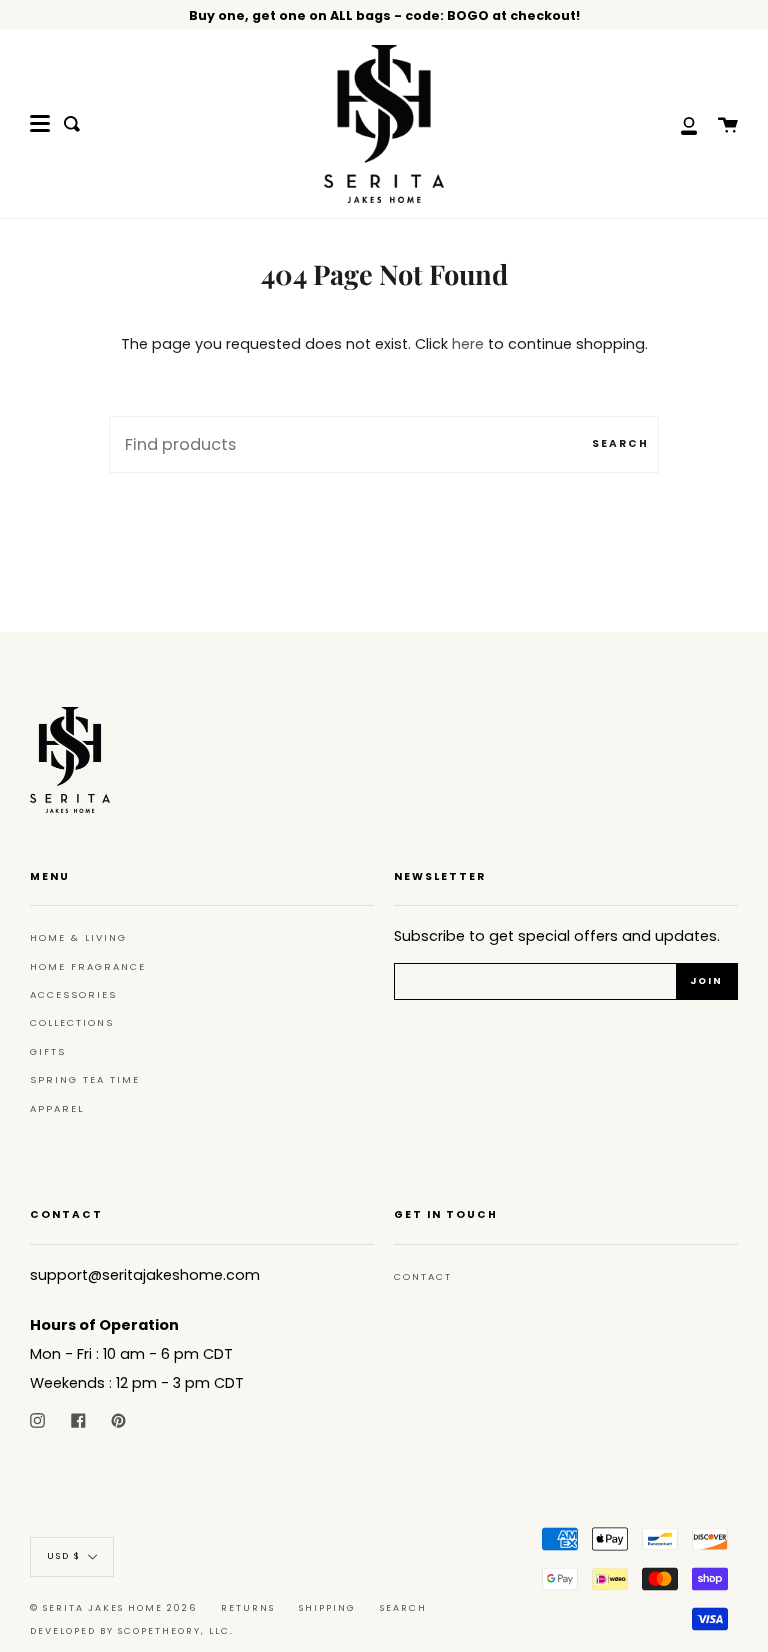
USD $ (64, 1557)
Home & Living (78, 937)
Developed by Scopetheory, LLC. (132, 1631)
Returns (248, 1608)
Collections (72, 1022)
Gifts (48, 1051)
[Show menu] (40, 124)
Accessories (73, 994)
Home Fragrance (88, 966)
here (468, 344)
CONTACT (423, 1276)
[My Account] (678, 124)
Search (620, 443)
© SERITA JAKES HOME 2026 (113, 1608)
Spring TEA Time (85, 1079)
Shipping (327, 1608)
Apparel (57, 1108)
